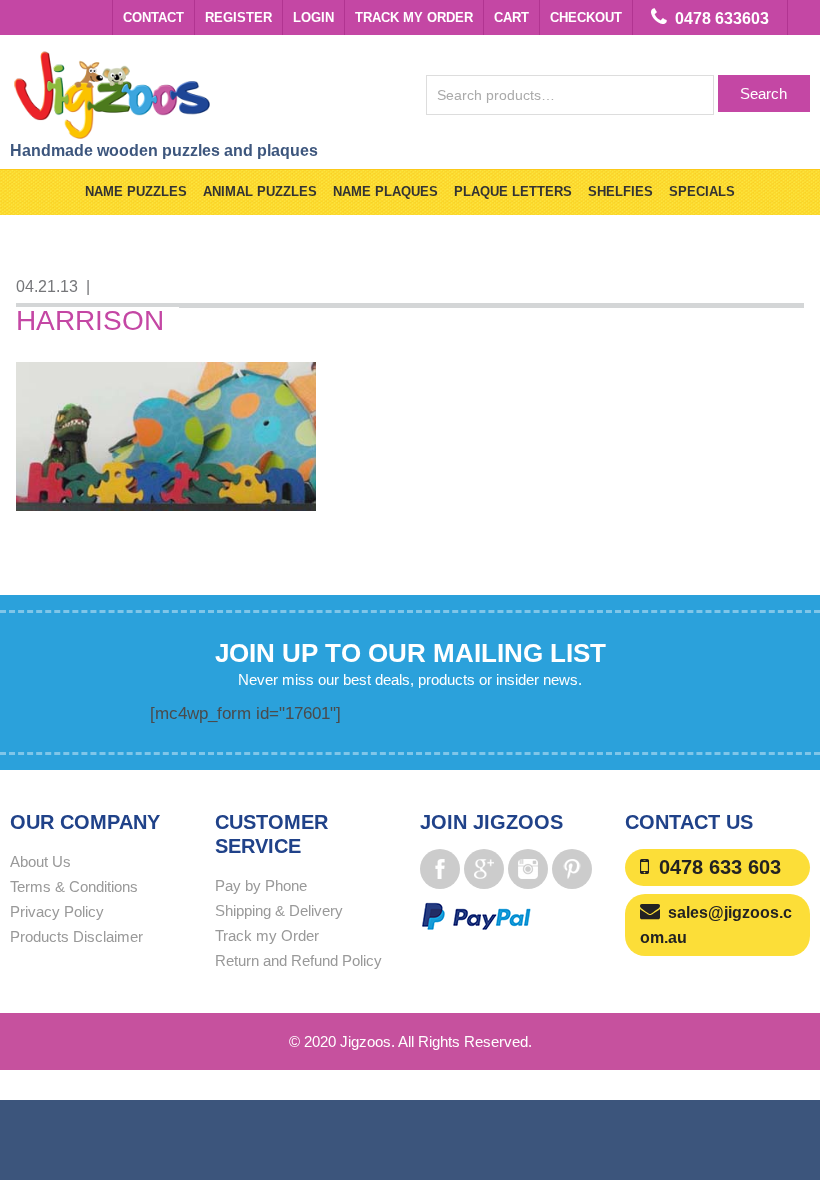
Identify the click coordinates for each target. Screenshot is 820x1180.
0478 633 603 (720, 867)
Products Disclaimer (76, 936)
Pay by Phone (261, 885)
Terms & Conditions (74, 886)
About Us (40, 861)
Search (763, 93)
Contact (153, 17)
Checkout (586, 17)
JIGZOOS (210, 94)
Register (238, 17)
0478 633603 (722, 18)
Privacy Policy (57, 911)
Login (313, 17)
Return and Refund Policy (298, 960)
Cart (511, 17)
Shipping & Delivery (279, 910)
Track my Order (414, 17)
